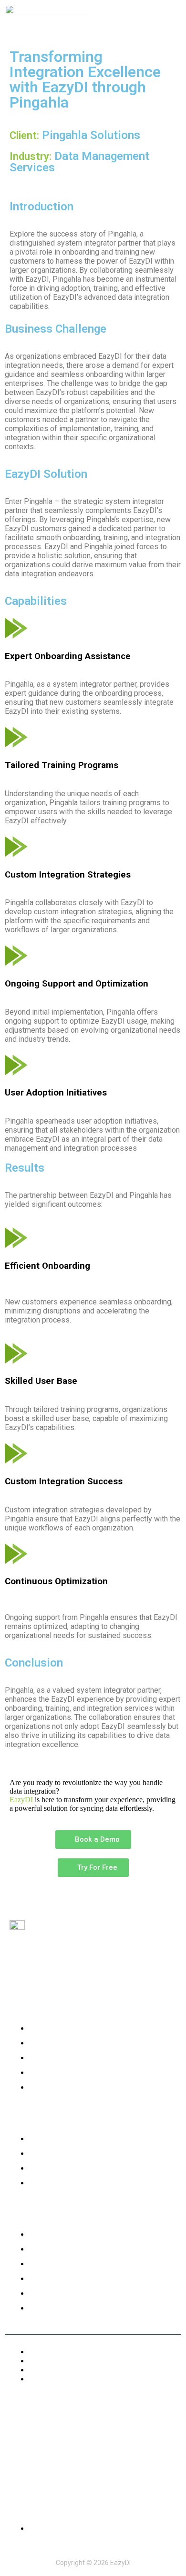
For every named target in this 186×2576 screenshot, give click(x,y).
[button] (173, 20)
